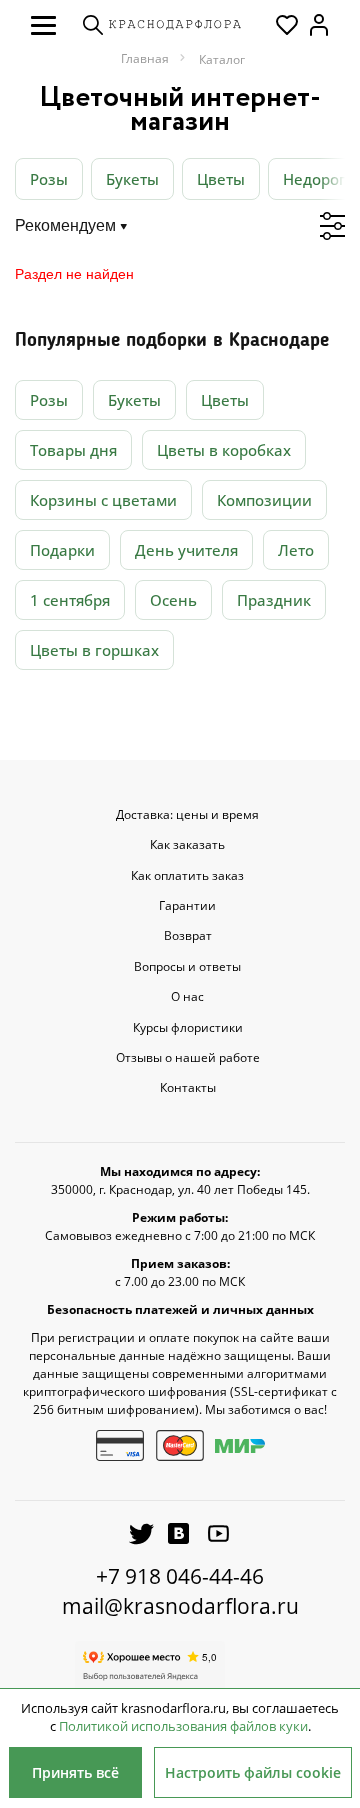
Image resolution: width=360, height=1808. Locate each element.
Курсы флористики (188, 1028)
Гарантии (187, 906)
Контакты (188, 1088)
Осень (173, 600)
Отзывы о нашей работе (188, 1058)
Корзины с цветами (103, 500)
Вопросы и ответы (187, 967)
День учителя (186, 550)
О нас (187, 997)
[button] (43, 25)
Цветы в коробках (224, 450)
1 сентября (70, 600)
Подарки (62, 550)
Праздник (274, 600)
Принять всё (75, 1772)
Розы (49, 179)
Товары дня (73, 450)
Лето (296, 550)
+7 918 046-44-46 (180, 1576)
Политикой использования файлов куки (183, 1726)
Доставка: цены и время (187, 815)
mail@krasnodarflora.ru (180, 1606)
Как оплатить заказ (187, 876)
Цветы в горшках (94, 650)
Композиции (264, 500)
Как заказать (187, 845)
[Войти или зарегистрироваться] (319, 25)
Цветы (221, 179)
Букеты (132, 179)
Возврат (188, 936)
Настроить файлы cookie (253, 1772)
